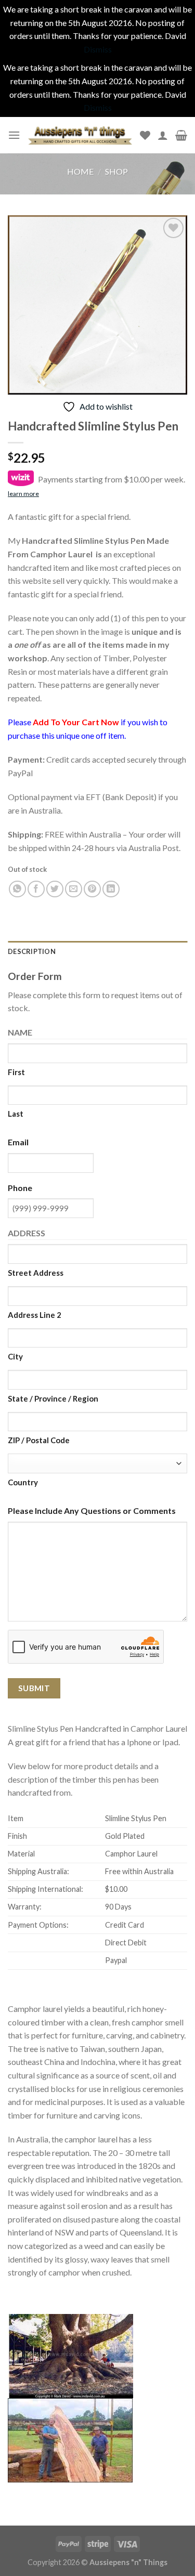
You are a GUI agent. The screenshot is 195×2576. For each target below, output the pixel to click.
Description (32, 951)
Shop (116, 171)
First (16, 1072)
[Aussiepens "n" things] (80, 135)
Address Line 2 (35, 1315)
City (15, 1356)
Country (23, 1482)
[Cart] (181, 135)
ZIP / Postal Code (39, 1440)
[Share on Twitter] (55, 889)
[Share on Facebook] (36, 889)
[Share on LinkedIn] (111, 889)
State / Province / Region (53, 1398)
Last (16, 1114)
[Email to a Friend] (74, 889)
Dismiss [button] (98, 49)
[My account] (163, 135)
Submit (34, 1688)
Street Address (36, 1273)
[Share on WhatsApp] (17, 889)
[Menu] (14, 135)
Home (80, 171)
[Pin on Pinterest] (92, 889)
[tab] (97, 951)
